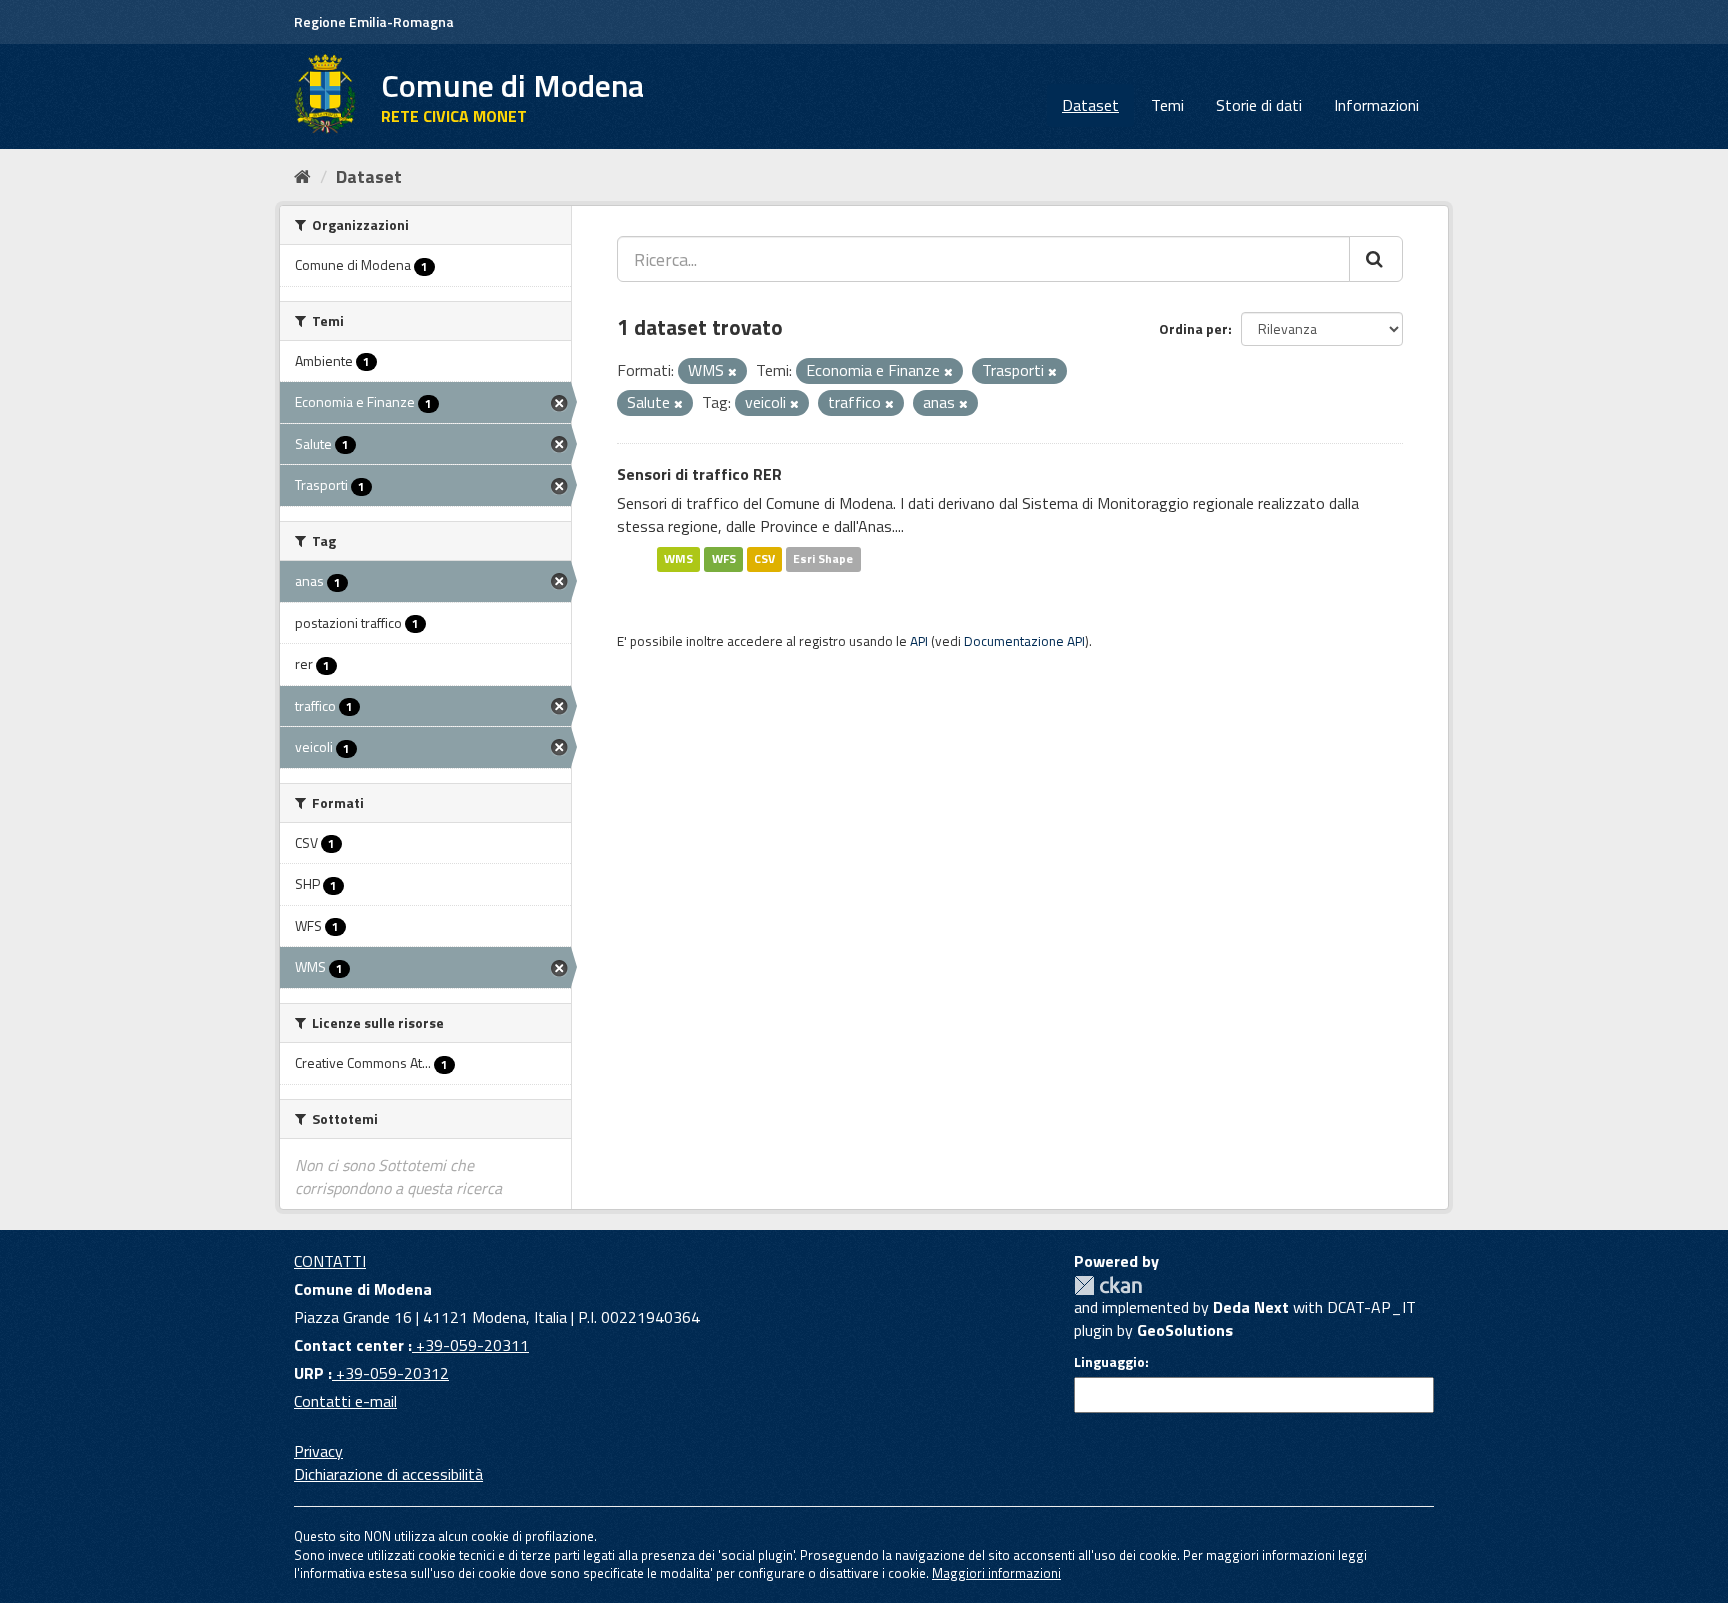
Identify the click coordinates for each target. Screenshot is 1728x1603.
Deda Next (1251, 1307)
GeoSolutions (1185, 1330)
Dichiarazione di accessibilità (388, 1474)
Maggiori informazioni (996, 1573)
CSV (764, 558)
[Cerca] (1376, 259)
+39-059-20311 (470, 1345)
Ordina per (1193, 328)
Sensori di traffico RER (699, 474)
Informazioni (1376, 105)
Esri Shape (823, 558)
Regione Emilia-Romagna (374, 21)
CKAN (1108, 1285)
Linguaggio (1109, 1362)
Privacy (318, 1451)
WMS (678, 558)
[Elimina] (732, 372)
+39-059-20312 (390, 1373)
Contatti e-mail (345, 1401)
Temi (1167, 105)
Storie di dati (1259, 105)
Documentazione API (1024, 641)
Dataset (1090, 105)
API (919, 641)
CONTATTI (330, 1261)
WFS (724, 558)
